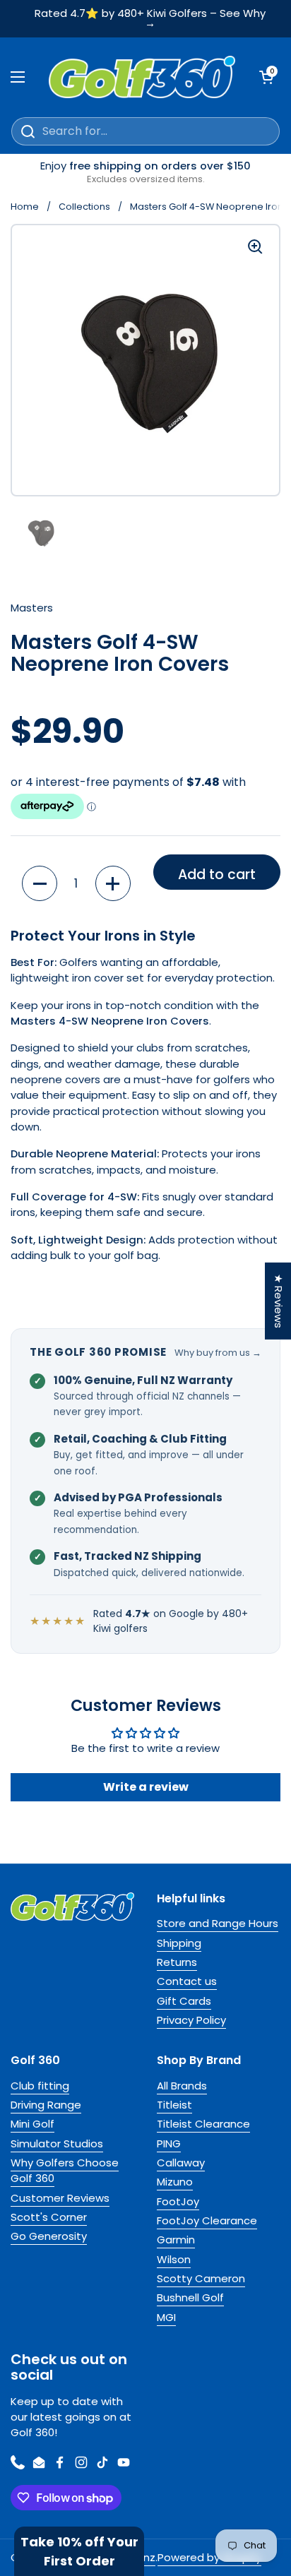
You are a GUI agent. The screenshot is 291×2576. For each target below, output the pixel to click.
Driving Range (46, 2105)
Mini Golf (32, 2124)
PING (169, 2143)
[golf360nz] (142, 77)
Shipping (179, 1943)
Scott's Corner (49, 2217)
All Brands (182, 2086)
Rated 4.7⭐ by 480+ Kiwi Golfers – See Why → (150, 19)
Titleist (174, 2105)
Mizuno (175, 2182)
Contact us (187, 1981)
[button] (40, 883)
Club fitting (40, 2086)
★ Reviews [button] (279, 1301)
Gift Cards (184, 2001)
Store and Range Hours (218, 1923)
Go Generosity (49, 2236)
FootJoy (178, 2201)
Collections (84, 207)
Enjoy (145, 172)
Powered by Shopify (209, 2557)
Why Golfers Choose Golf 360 (65, 2170)
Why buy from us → (218, 1353)
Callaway (181, 2163)
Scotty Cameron (201, 2278)
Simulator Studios (57, 2143)
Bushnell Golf (190, 2297)
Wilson (174, 2259)
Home (25, 207)
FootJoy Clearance (207, 2220)
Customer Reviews (60, 2198)
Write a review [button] (146, 1787)
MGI (166, 2317)
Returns (177, 1962)
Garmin (176, 2240)
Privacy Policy (191, 2020)
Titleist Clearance (203, 2124)
